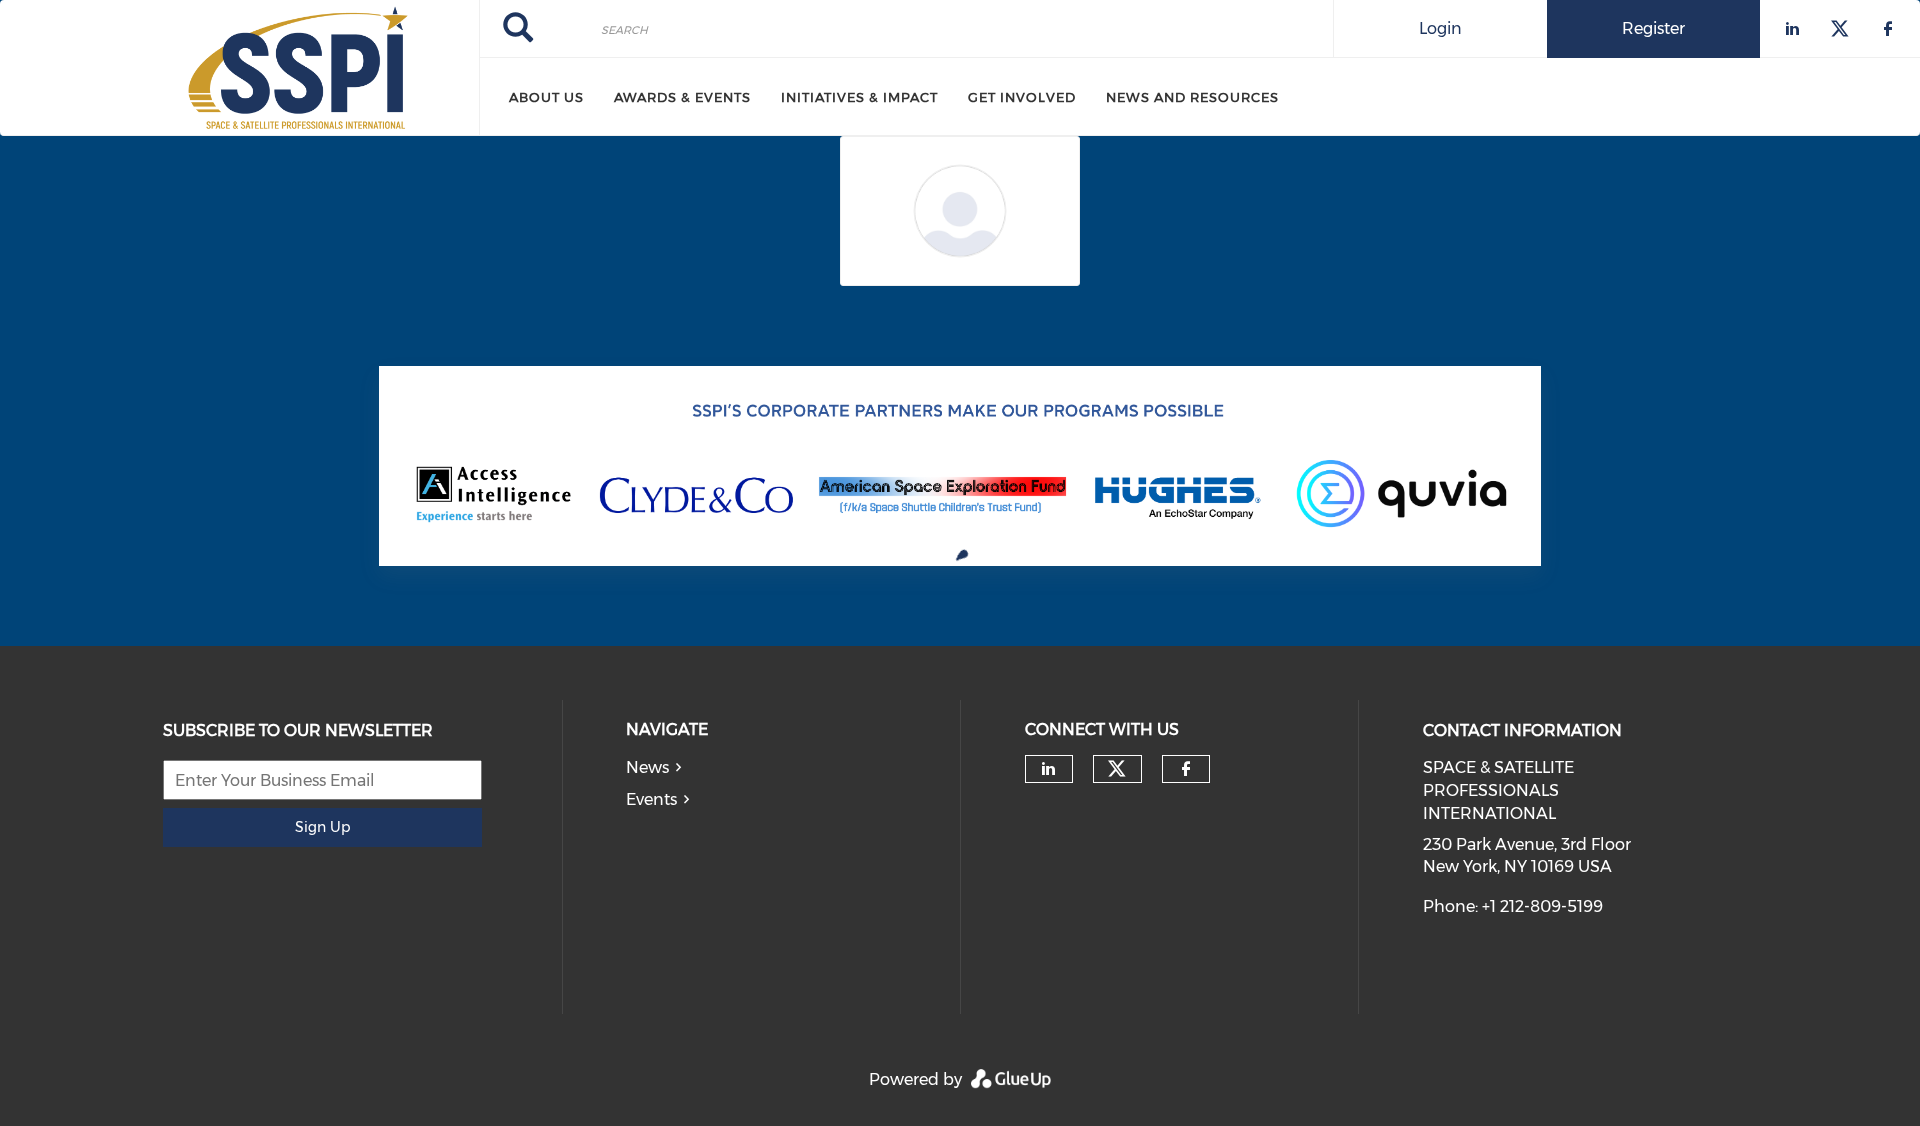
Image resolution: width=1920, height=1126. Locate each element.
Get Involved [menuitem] (1022, 97)
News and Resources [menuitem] (1192, 97)
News (647, 767)
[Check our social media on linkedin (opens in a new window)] (1049, 769)
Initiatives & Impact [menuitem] (859, 97)
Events (651, 799)
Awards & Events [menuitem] (682, 97)
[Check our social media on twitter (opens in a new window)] (1117, 769)
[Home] (239, 68)
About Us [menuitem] (546, 97)
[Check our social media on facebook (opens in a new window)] (1186, 769)
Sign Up (322, 827)
